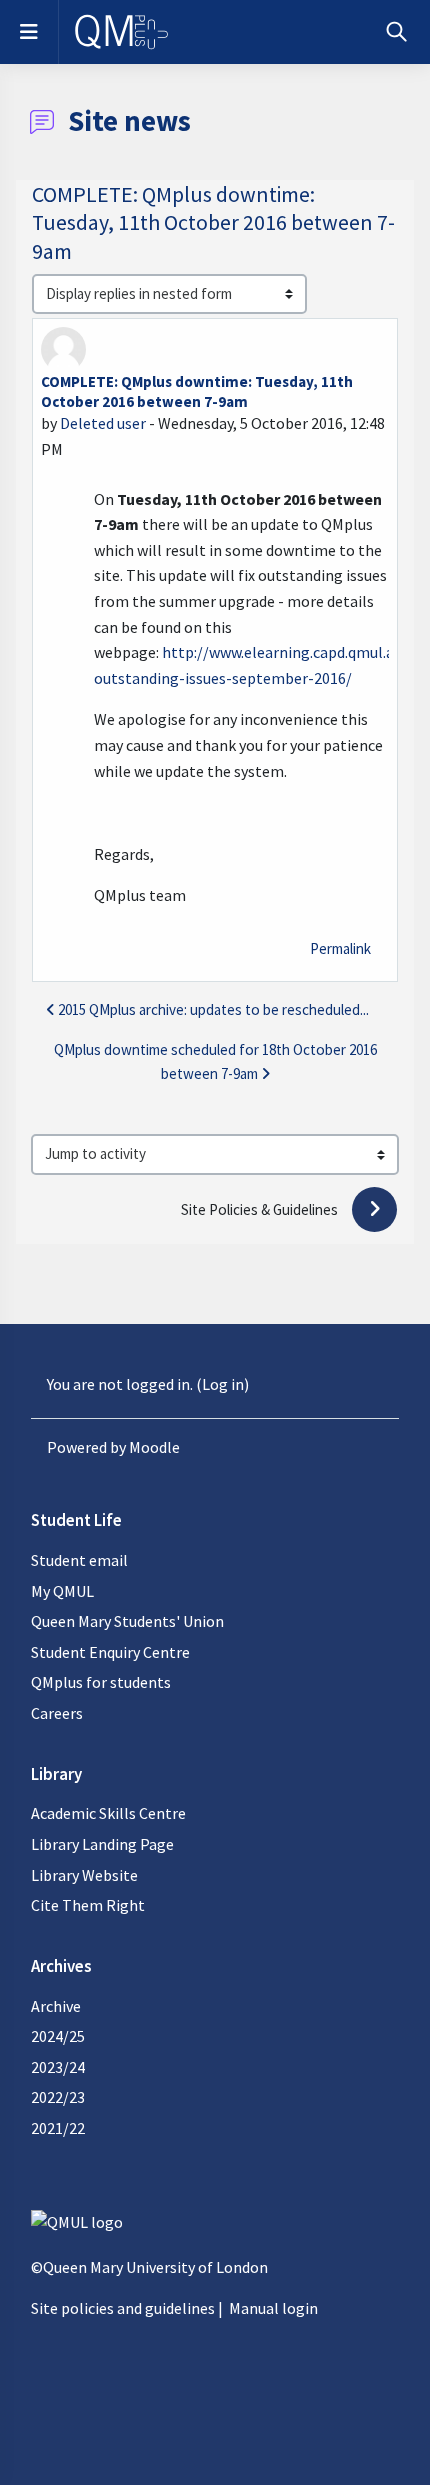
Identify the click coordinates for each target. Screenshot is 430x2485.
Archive (56, 2006)
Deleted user (103, 423)
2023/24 (58, 2067)
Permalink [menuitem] (340, 948)
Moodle (154, 1447)
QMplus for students (101, 1682)
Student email (79, 1560)
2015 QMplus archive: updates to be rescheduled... (213, 1009)
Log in (223, 1384)
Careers (57, 1713)
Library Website (84, 1875)
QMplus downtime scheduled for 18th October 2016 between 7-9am (215, 1061)
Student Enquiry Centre (110, 1652)
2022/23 (58, 2097)
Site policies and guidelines (123, 2308)
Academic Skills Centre (108, 1813)
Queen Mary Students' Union (127, 1621)
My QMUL (62, 1591)
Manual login (273, 2308)
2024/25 (58, 2036)
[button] (396, 32)
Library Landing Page (102, 1844)
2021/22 (58, 2128)
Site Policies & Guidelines (261, 1209)
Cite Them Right (88, 1905)
